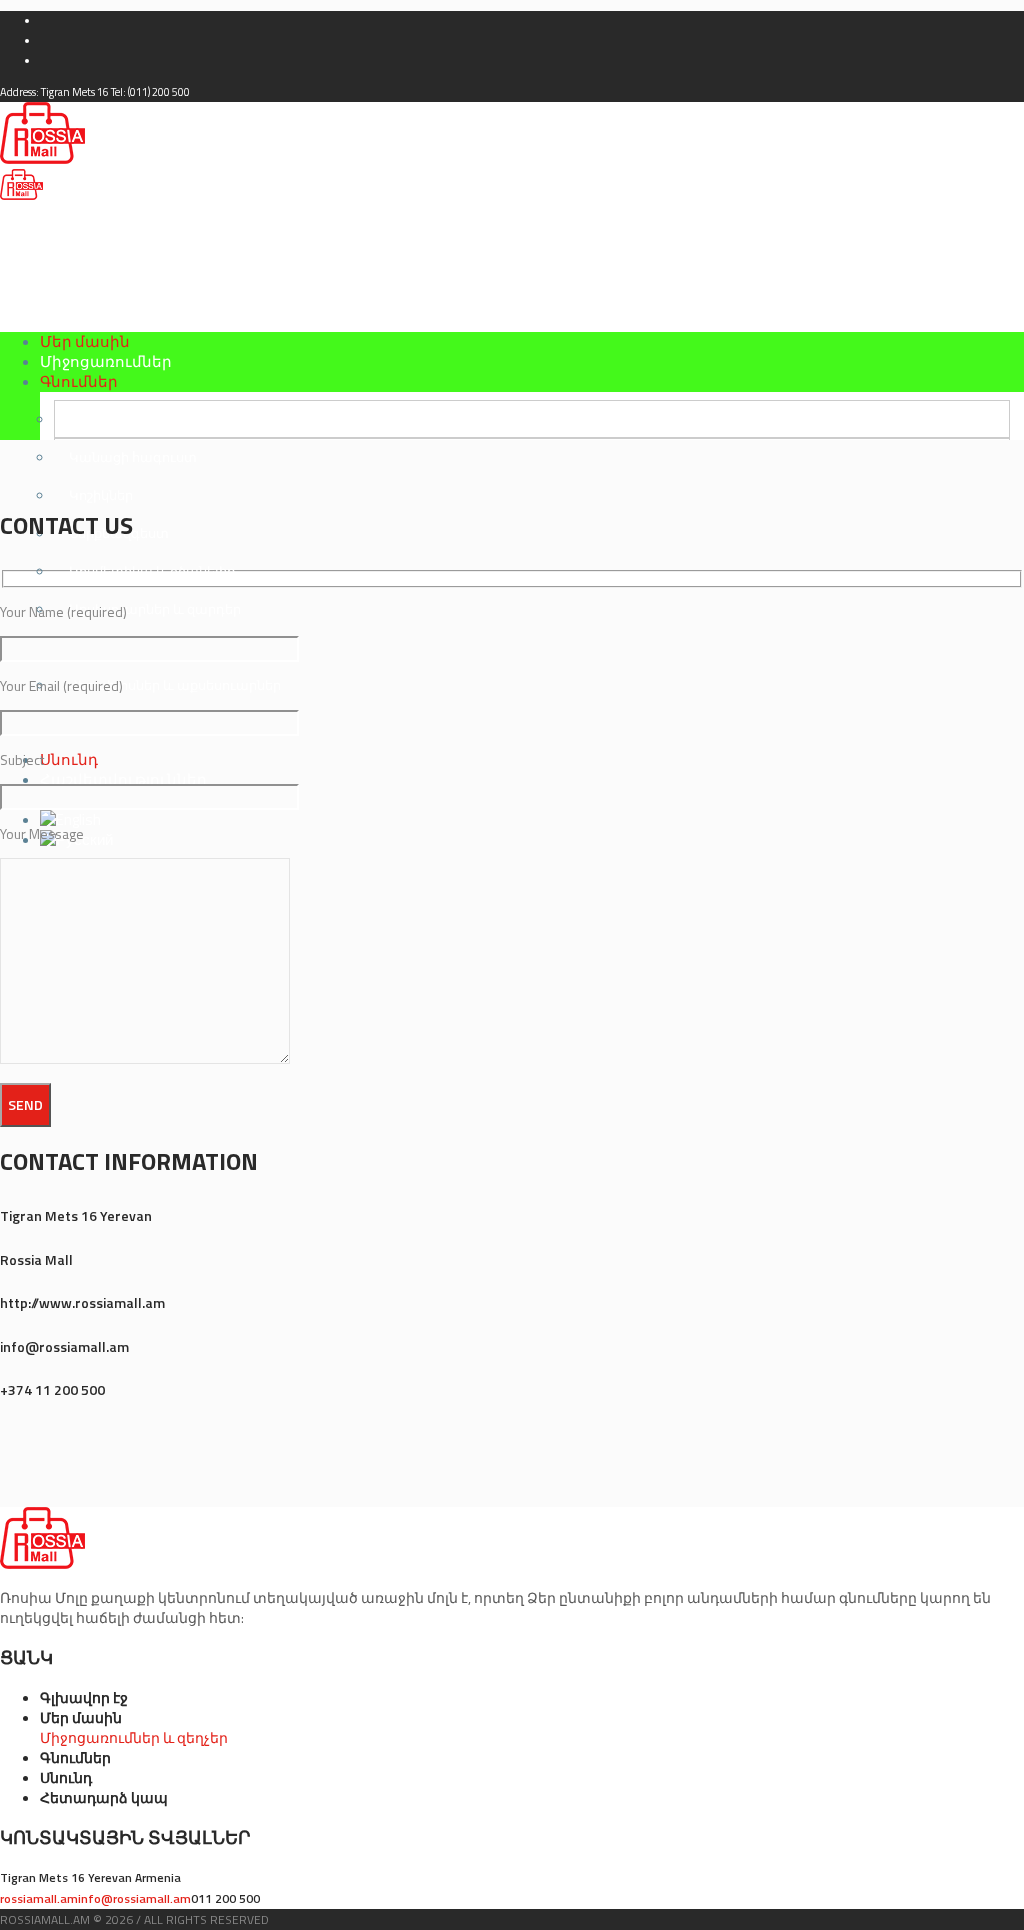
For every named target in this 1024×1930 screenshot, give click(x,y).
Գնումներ (75, 1757)
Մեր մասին (81, 1717)
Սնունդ (66, 1777)
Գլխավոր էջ (84, 1697)
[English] (70, 819)
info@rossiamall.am (134, 1898)
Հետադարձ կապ (104, 1797)
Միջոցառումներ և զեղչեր (134, 1737)
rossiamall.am (39, 1898)
